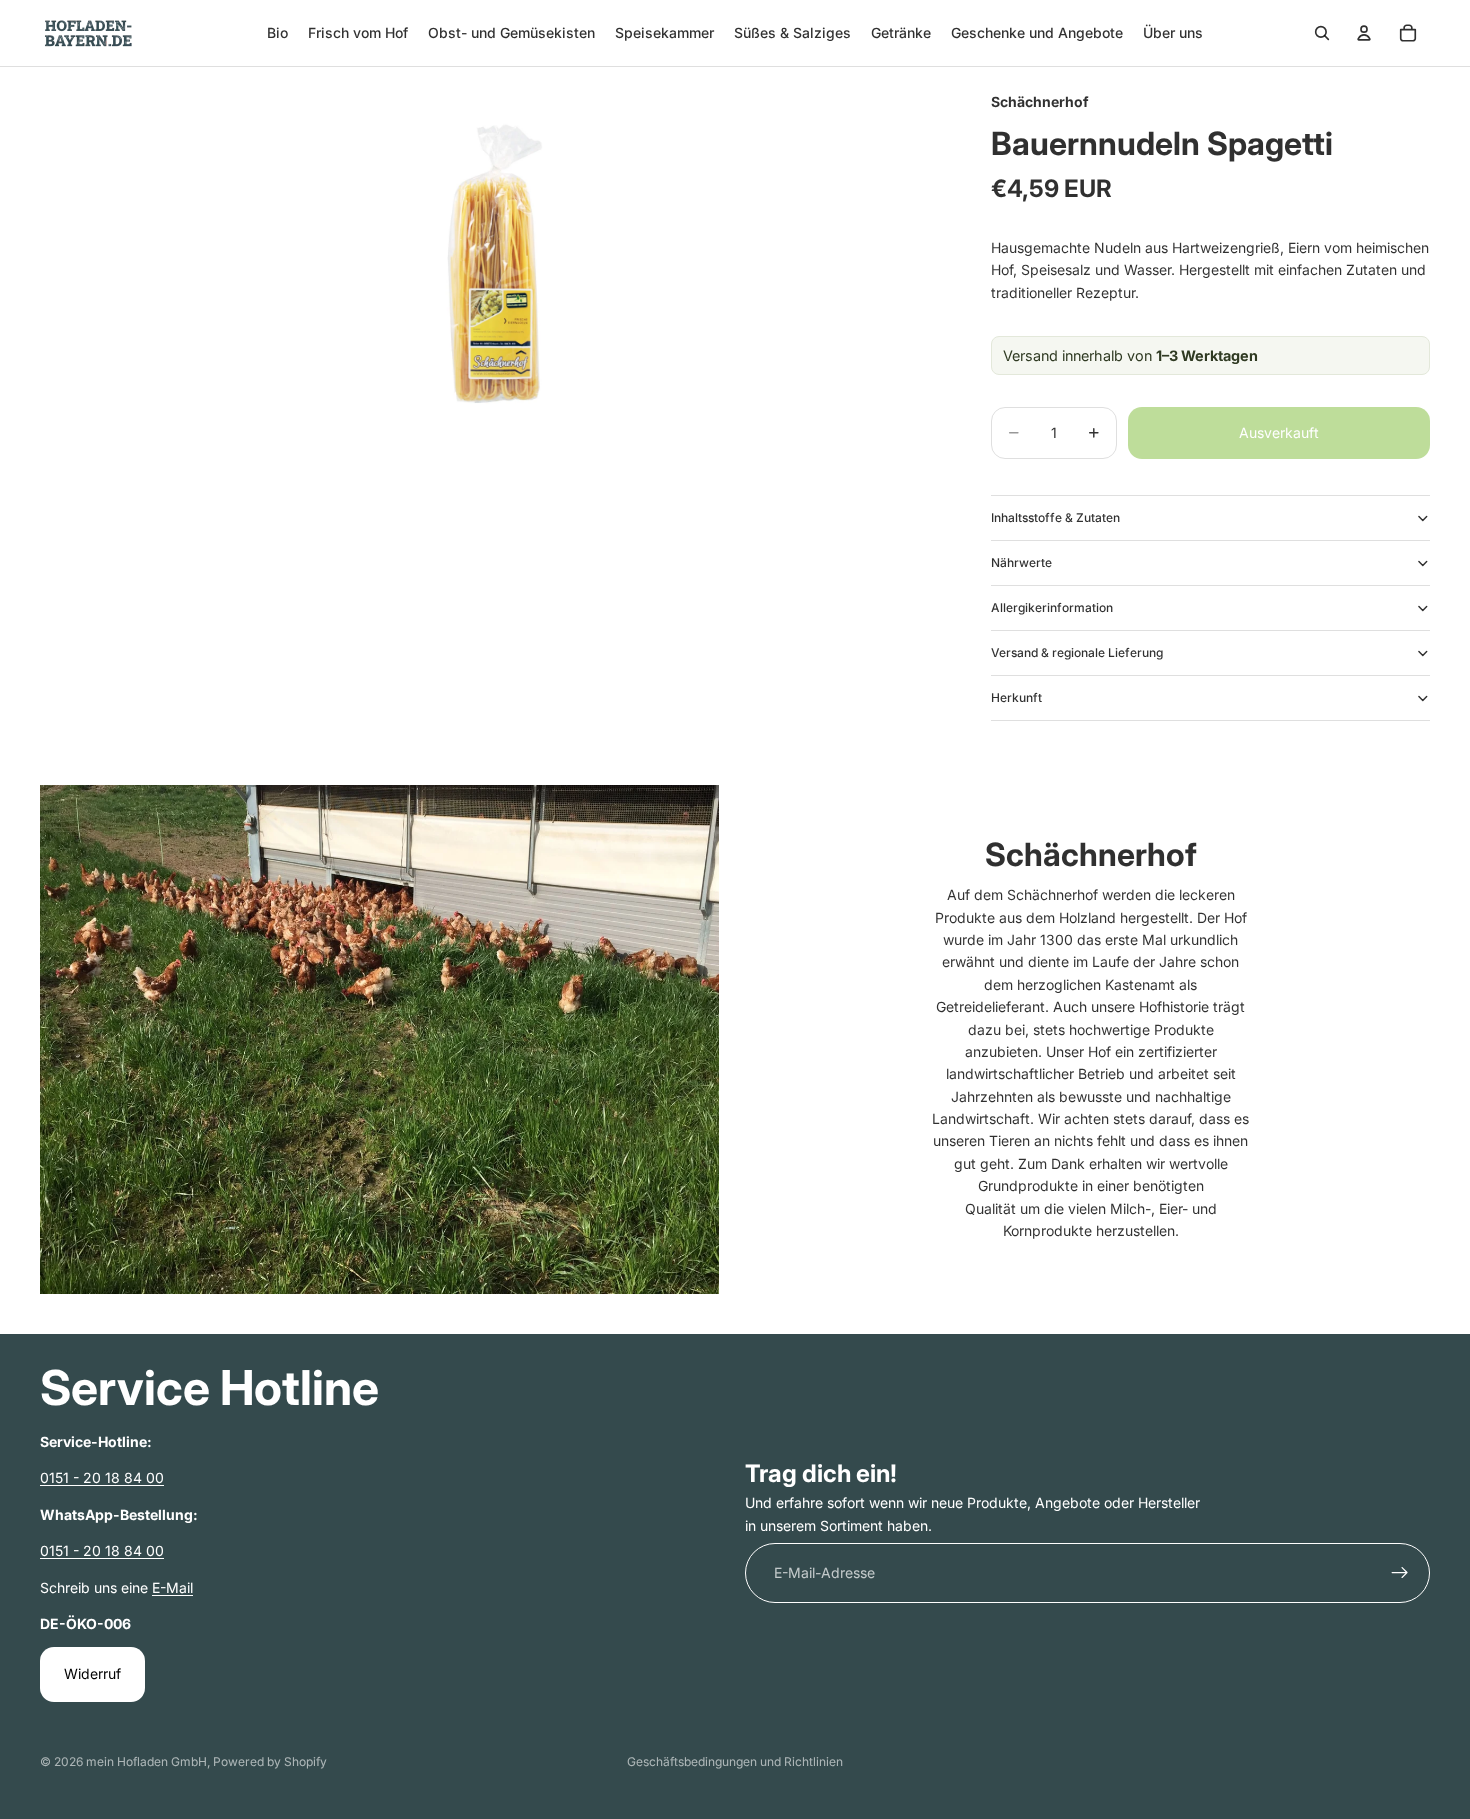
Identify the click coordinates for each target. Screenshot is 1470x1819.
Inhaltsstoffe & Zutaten (1055, 517)
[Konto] (1364, 33)
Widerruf (92, 1674)
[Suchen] (1322, 33)
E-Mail (172, 1587)
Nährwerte (1021, 562)
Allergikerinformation (1052, 607)
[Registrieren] (1400, 1574)
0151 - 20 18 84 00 (102, 1478)
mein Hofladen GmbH (146, 1761)
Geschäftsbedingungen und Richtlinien (735, 1761)
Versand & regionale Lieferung (1077, 652)
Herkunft (1016, 697)
